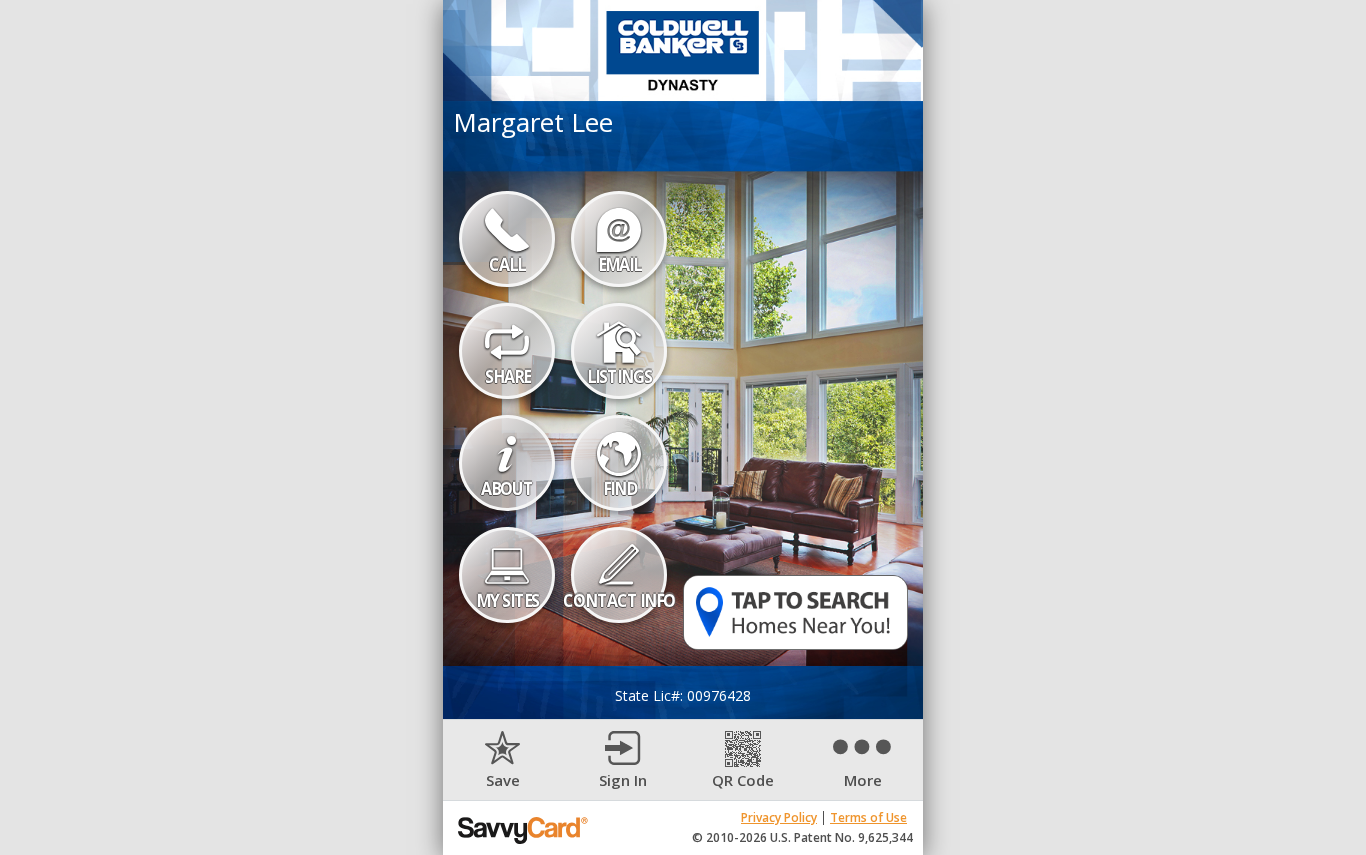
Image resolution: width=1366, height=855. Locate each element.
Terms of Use (868, 817)
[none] (503, 760)
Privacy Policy (779, 817)
